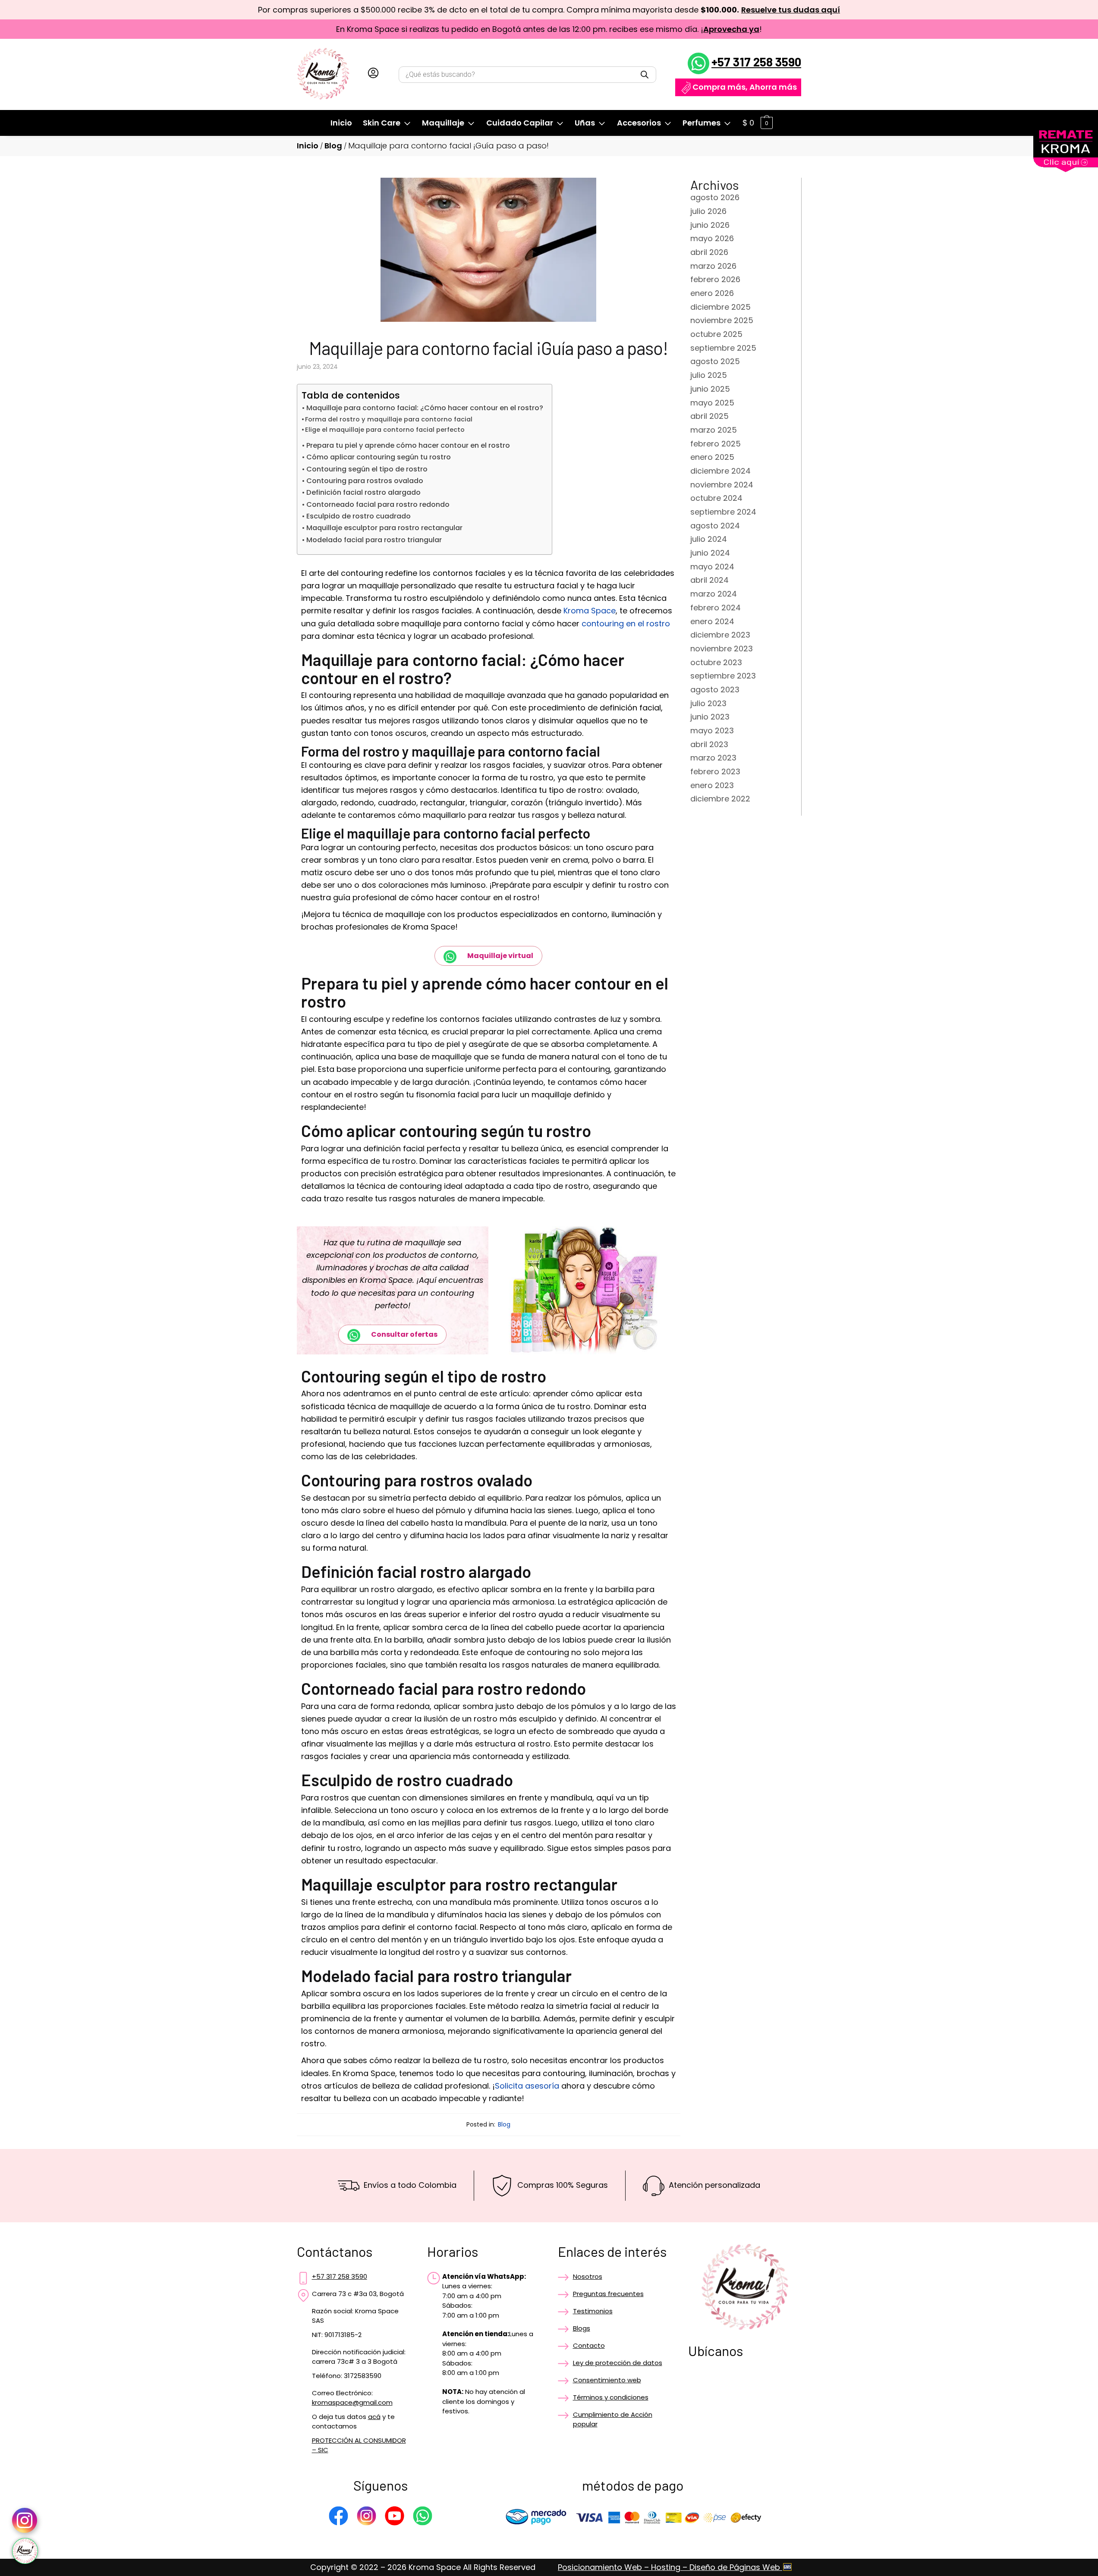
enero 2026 (712, 293)
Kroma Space (590, 611)
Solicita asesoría (527, 2086)
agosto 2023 (715, 690)
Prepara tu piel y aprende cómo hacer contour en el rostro (408, 445)
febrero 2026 (715, 279)
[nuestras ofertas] (1066, 169)
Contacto (589, 2345)
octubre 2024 (716, 498)
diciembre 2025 (720, 307)
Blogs (582, 2328)
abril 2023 (709, 744)
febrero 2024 (716, 608)
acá (374, 2417)
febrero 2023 (715, 771)
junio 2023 (710, 717)
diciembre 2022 (720, 799)
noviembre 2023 (722, 649)
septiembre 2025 (723, 348)
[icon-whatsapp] (25, 2551)
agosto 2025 (715, 361)
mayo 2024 (712, 567)
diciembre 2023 (720, 635)
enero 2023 (712, 785)
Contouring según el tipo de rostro (367, 469)
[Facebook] (338, 2517)
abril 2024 (709, 580)
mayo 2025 (712, 403)
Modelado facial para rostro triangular (374, 540)
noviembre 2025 (722, 320)
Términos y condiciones (611, 2397)
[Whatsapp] (423, 2517)
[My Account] (373, 75)
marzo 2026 (713, 266)
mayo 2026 (712, 238)
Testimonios (593, 2311)
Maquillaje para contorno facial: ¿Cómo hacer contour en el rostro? (425, 408)
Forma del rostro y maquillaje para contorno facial (389, 419)
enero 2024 (712, 621)
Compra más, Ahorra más (745, 87)
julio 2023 (708, 703)
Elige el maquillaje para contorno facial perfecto (385, 430)
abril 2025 (709, 416)
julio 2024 (709, 539)
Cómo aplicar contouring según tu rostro (379, 457)
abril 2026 (709, 252)
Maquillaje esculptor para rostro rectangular (384, 528)
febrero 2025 (716, 444)
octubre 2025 (716, 334)
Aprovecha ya (731, 29)
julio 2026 (708, 211)
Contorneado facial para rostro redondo (378, 504)
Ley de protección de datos (618, 2363)
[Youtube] (395, 2517)
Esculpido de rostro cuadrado (359, 516)
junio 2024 (710, 553)
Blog (333, 146)
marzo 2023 (713, 758)
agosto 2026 (715, 197)
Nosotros (588, 2276)
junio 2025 (710, 389)
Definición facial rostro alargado (363, 492)
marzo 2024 (714, 594)
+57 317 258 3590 (756, 62)
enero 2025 (712, 457)
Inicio (308, 146)
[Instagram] (367, 2517)
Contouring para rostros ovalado (365, 481)
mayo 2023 (712, 730)
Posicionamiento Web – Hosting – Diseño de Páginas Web (670, 2567)
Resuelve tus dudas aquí (791, 10)
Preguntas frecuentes (608, 2294)
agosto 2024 (715, 526)
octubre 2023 (716, 662)
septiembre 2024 (723, 512)
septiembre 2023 (723, 676)
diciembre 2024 (720, 471)
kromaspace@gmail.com (352, 2402)
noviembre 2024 (722, 485)
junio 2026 (710, 225)
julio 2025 (709, 375)
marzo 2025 (714, 430)
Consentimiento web (607, 2380)
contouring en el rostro (626, 624)
